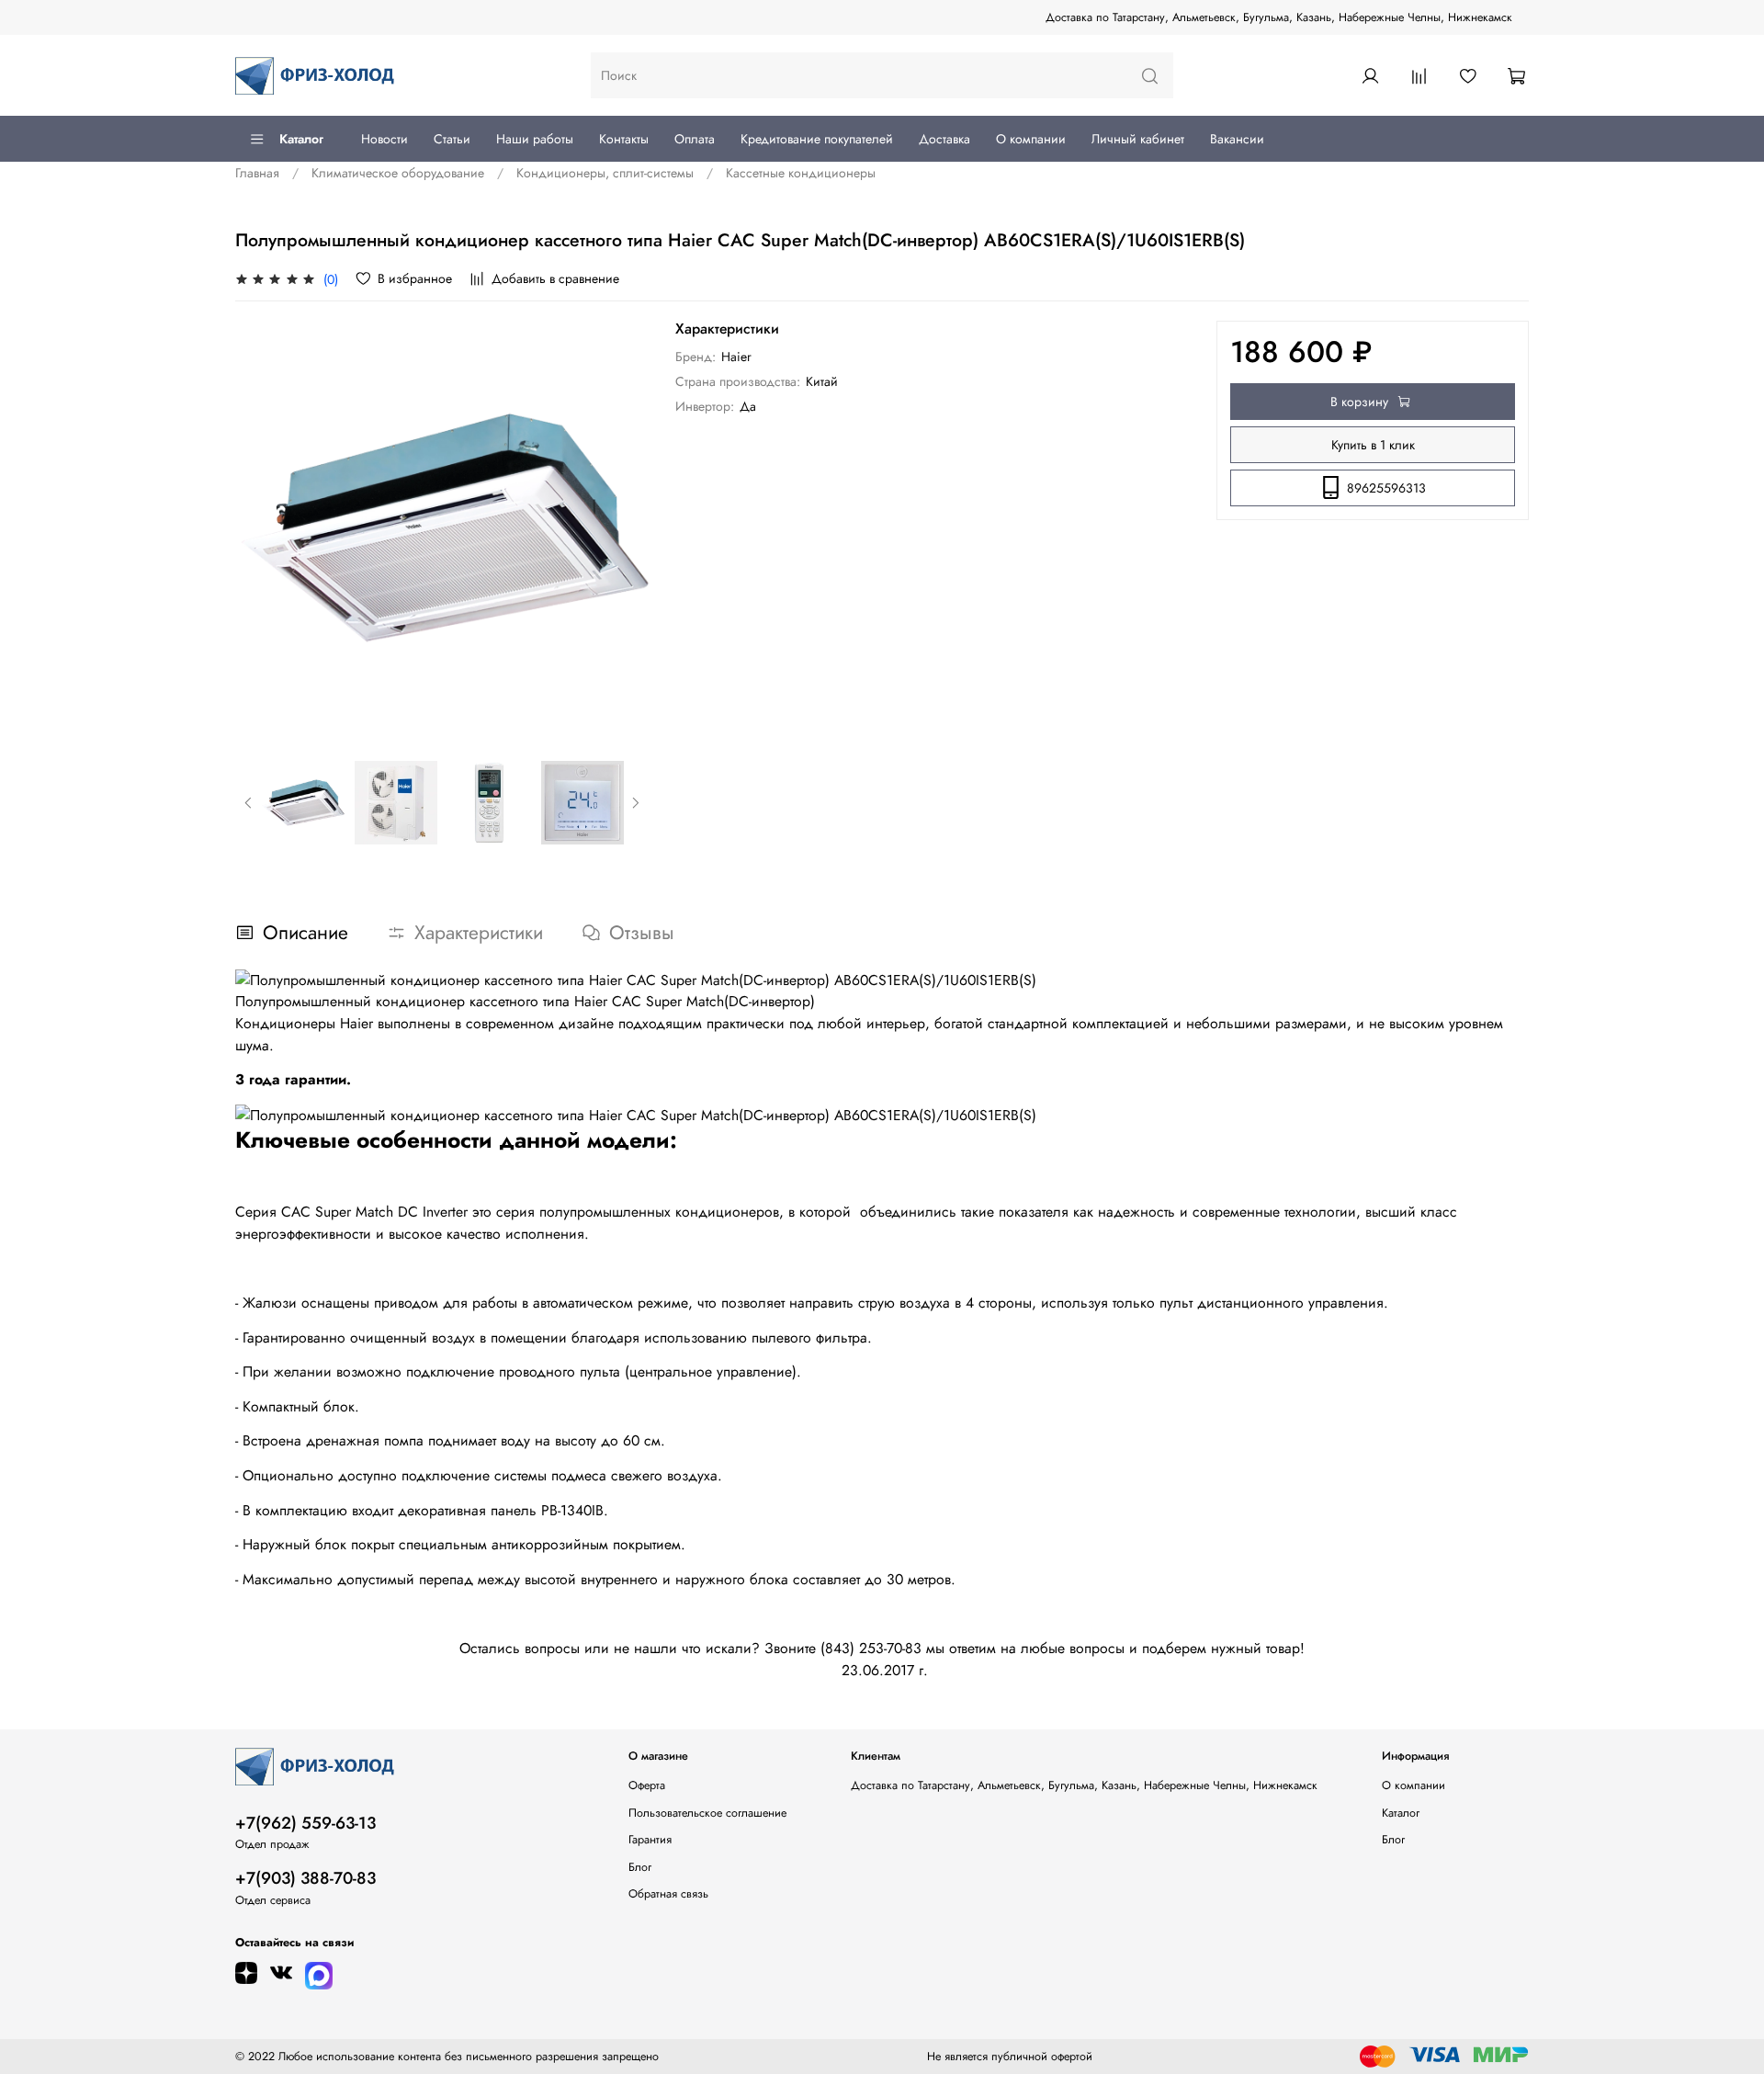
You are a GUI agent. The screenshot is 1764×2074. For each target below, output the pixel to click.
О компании (1031, 139)
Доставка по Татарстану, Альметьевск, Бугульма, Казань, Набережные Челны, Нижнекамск (1279, 17)
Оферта (647, 1785)
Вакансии (1237, 139)
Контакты (624, 139)
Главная (257, 173)
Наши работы (535, 139)
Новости (384, 139)
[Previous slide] (261, 528)
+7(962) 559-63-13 (305, 1823)
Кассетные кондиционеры (801, 173)
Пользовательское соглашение (707, 1813)
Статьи (452, 139)
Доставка (944, 139)
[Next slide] (624, 528)
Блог (640, 1867)
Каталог (301, 139)
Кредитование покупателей (817, 139)
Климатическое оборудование (398, 173)
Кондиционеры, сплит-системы (605, 173)
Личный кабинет (1138, 139)
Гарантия (650, 1840)
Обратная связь (668, 1894)
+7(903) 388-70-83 (305, 1878)
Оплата (695, 139)
